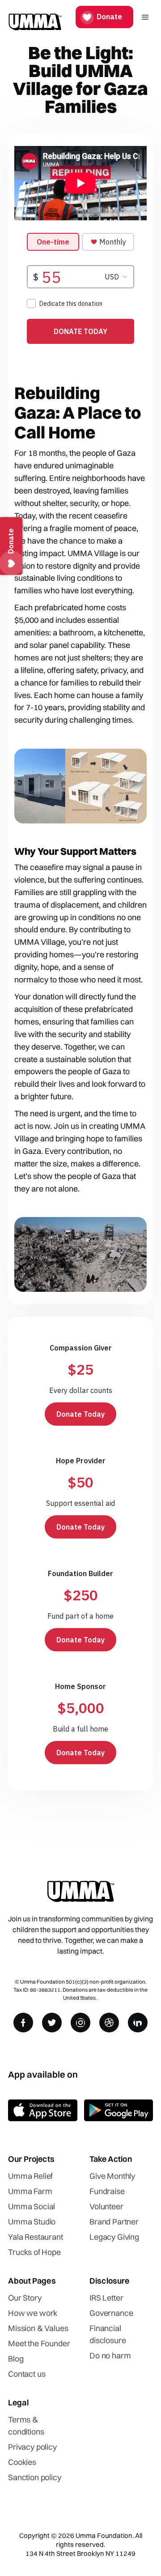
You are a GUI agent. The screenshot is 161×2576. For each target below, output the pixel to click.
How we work (33, 2313)
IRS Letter (106, 2298)
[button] (144, 17)
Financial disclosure (108, 2334)
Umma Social (32, 2206)
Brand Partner (114, 2222)
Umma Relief (30, 2176)
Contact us (27, 2374)
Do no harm (110, 2355)
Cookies (22, 2462)
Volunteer (106, 2206)
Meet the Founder (39, 2343)
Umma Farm (30, 2191)
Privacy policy (32, 2447)
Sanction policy (35, 2477)
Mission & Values (38, 2328)
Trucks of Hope (34, 2252)
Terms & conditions (26, 2426)
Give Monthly (112, 2176)
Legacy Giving (114, 2237)
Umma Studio (32, 2222)
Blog (16, 2359)
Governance (111, 2313)
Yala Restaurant (36, 2237)
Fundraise (107, 2191)
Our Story (25, 2298)
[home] (35, 17)
